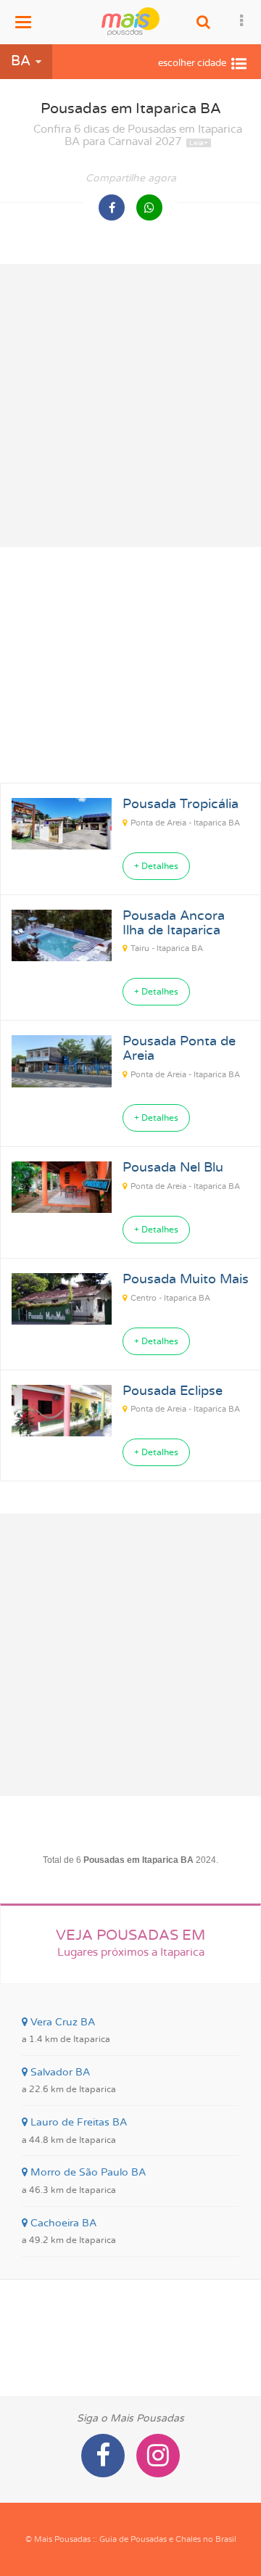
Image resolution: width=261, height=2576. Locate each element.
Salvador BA (69, 2081)
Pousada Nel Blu (173, 1168)
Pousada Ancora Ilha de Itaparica (174, 923)
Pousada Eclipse (173, 1391)
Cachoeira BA (69, 2231)
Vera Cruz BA (66, 2030)
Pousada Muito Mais (186, 1280)
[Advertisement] (130, 406)
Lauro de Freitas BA (74, 2131)
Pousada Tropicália (181, 805)
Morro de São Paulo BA (84, 2181)
